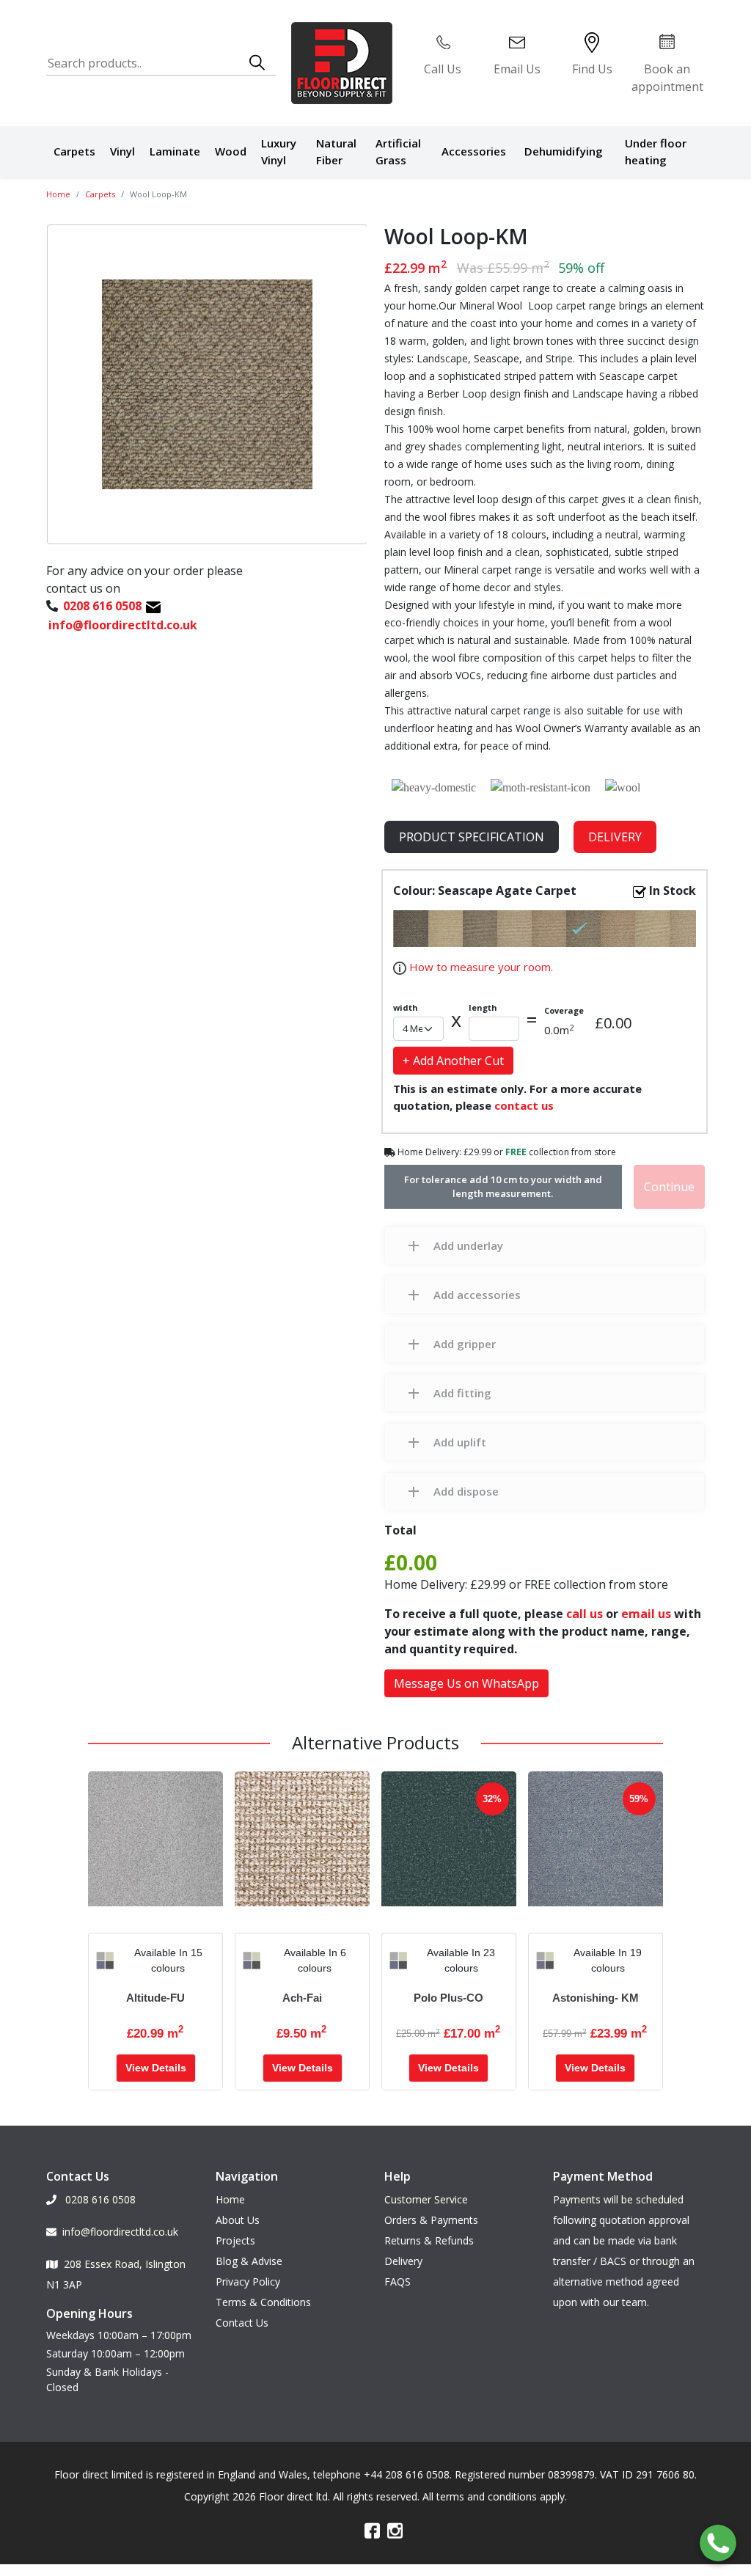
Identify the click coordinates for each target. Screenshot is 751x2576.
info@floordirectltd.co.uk (120, 2232)
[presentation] (100, 1961)
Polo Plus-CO (448, 1998)
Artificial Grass (398, 151)
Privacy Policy (248, 2282)
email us (646, 1614)
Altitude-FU (155, 1998)
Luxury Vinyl (279, 151)
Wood (231, 151)
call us (585, 1614)
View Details (156, 2068)
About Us (238, 2220)
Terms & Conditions (263, 2302)
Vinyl (122, 151)
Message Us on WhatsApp (466, 1683)
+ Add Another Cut (453, 1061)
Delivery (615, 837)
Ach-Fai (302, 1998)
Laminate (175, 151)
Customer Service (426, 2199)
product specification (472, 837)
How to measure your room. (480, 967)
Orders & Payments (431, 2220)
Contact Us (242, 2323)
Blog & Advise (249, 2261)
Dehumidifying (564, 151)
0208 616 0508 (99, 2199)
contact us (524, 1105)
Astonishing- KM (596, 1998)
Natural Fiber (336, 151)
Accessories (474, 151)
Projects (235, 2240)
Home (58, 194)
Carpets (74, 151)
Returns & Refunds (429, 2240)
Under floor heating (656, 151)
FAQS (398, 2282)
